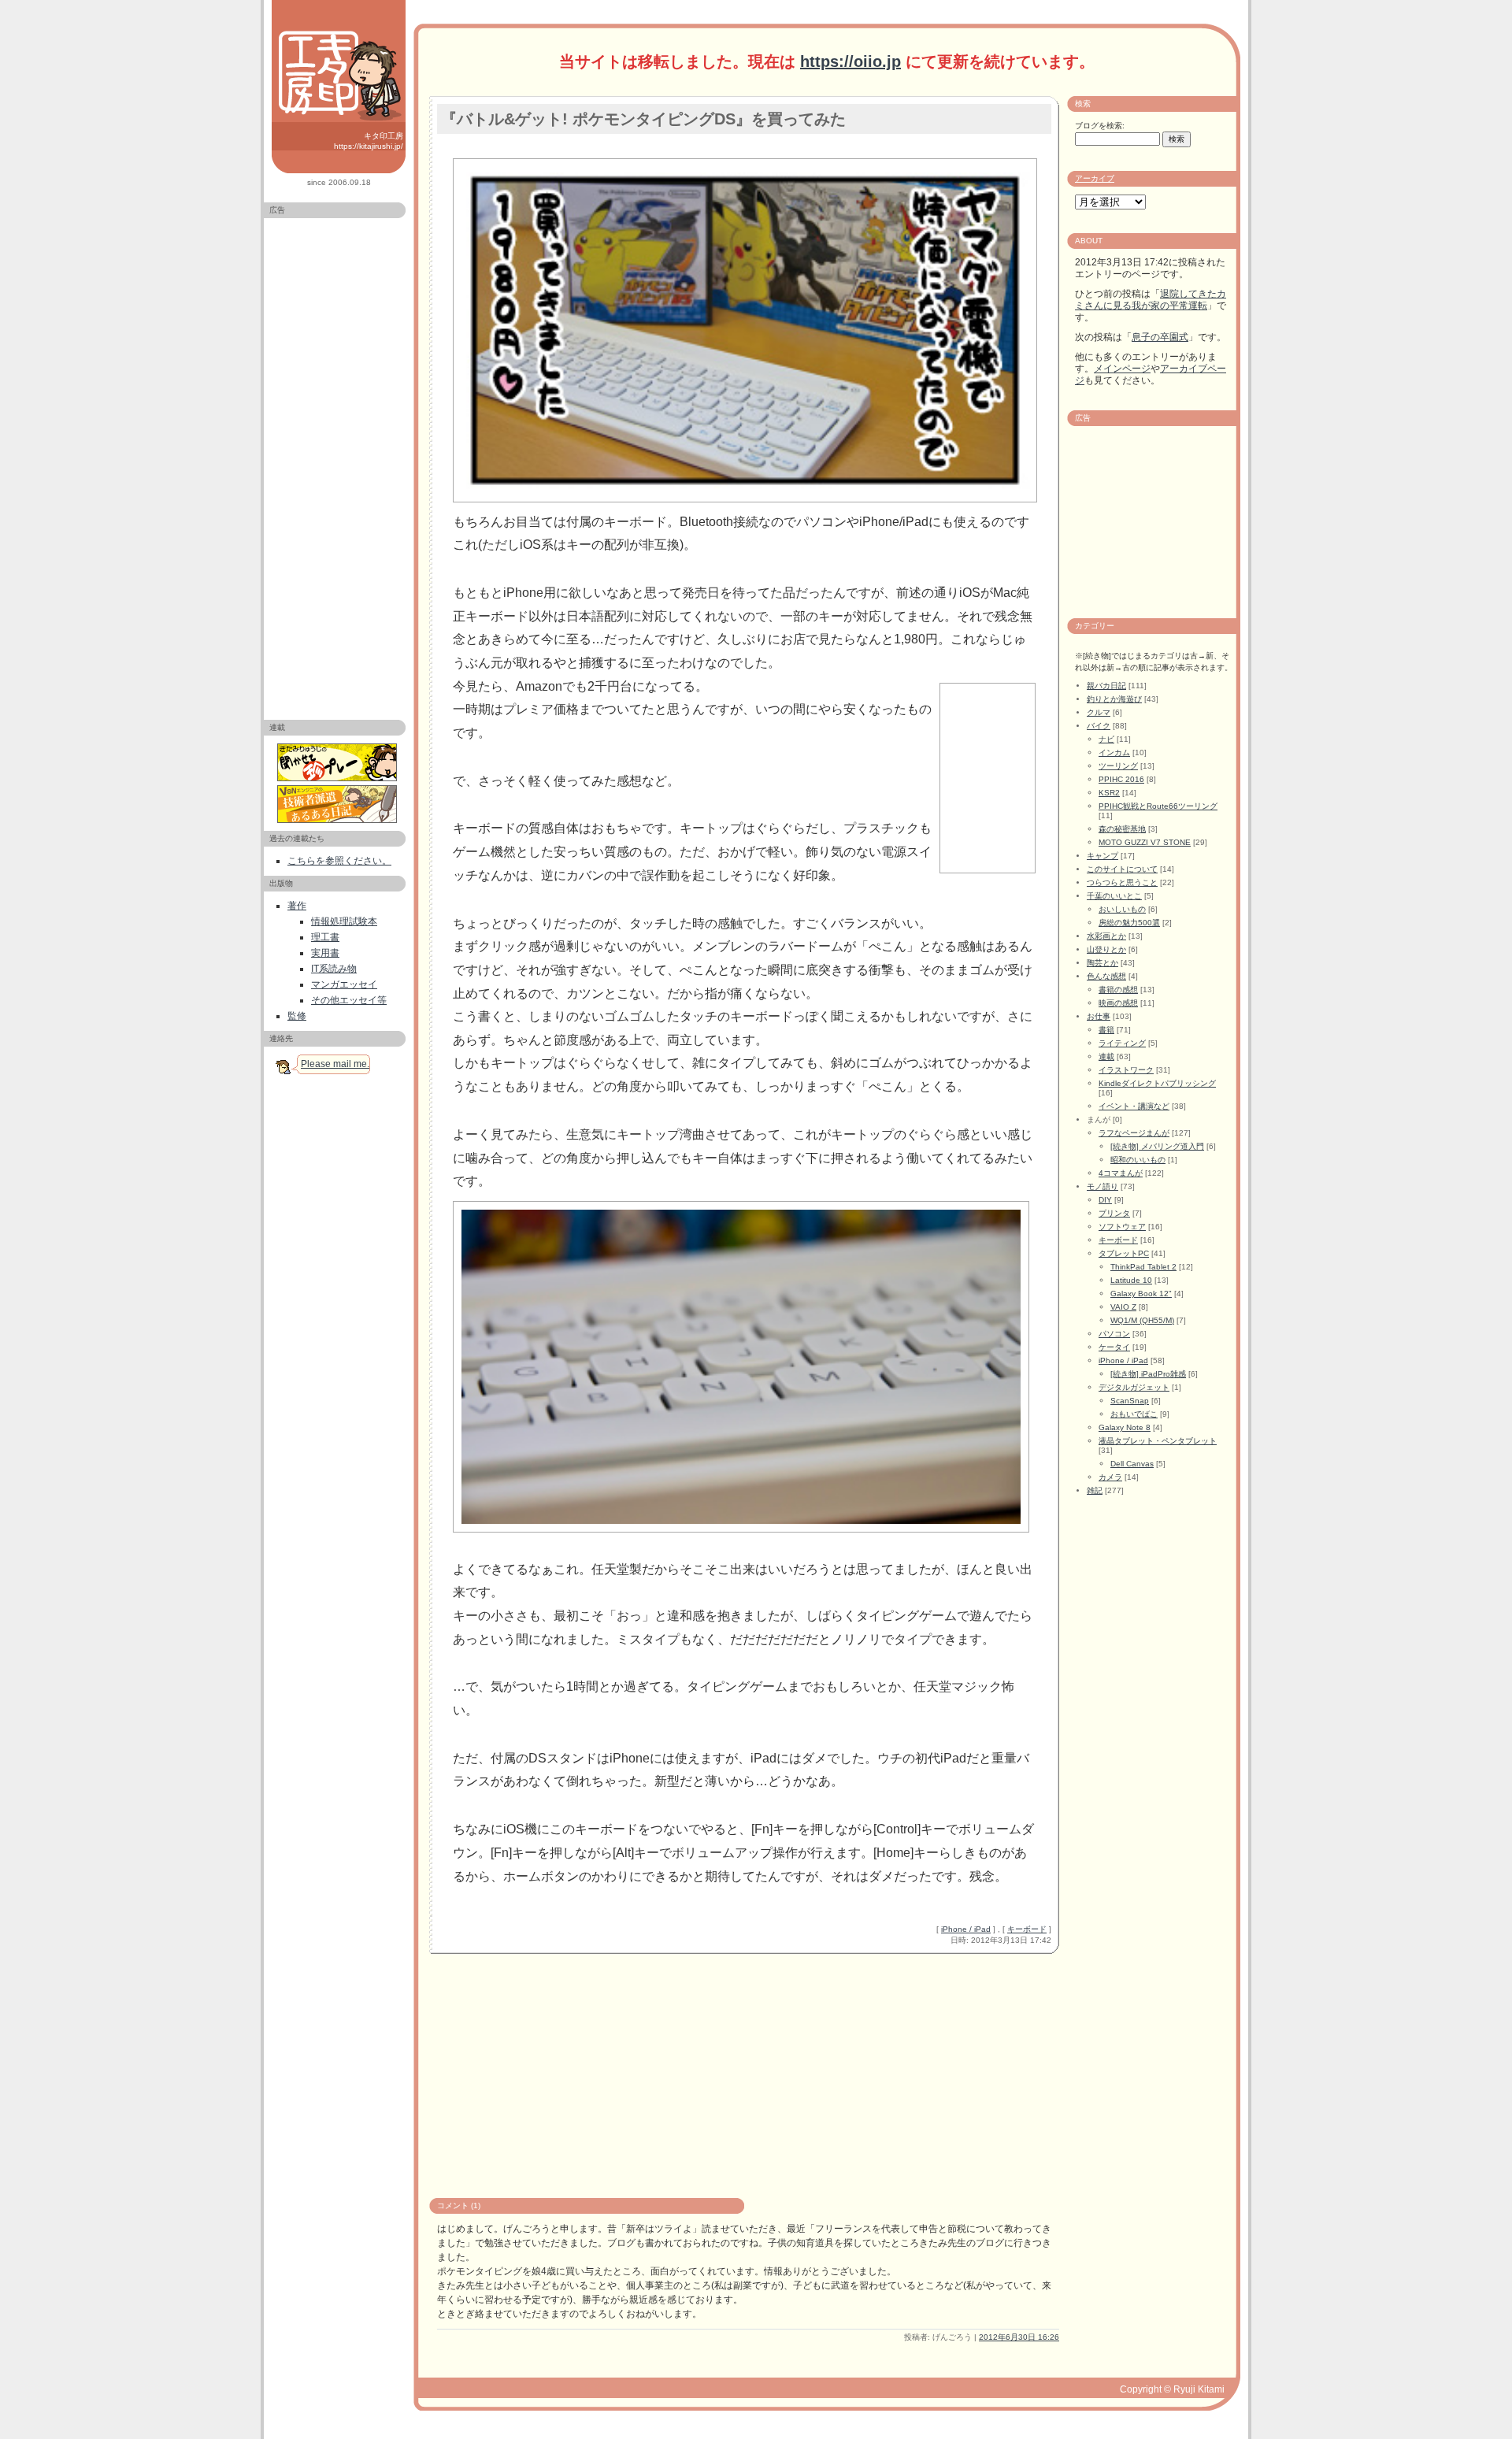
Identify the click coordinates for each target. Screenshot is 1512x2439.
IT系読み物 (334, 969)
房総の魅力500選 (1129, 923)
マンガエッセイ (344, 984)
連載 (1106, 1056)
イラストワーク (1126, 1070)
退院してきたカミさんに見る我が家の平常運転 (1151, 300)
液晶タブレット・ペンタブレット (1158, 1441)
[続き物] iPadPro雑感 (1148, 1374)
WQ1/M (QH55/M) (1142, 1320)
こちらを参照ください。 (339, 861)
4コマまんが (1121, 1173)
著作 (297, 906)
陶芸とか (1102, 963)
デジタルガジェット (1134, 1387)
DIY (1105, 1200)
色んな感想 (1106, 976)
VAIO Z (1123, 1307)
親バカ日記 (1106, 686)
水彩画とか (1106, 936)
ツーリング (1118, 766)
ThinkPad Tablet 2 (1143, 1267)
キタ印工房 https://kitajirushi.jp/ (369, 141)
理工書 (325, 937)
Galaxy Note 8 (1125, 1427)
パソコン (1114, 1334)
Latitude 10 (1131, 1280)
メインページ (1122, 369)
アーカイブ (1095, 178)
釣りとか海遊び (1114, 699)
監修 (297, 1016)
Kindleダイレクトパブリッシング (1157, 1083)
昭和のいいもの (1138, 1160)
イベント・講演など (1134, 1106)
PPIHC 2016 (1121, 779)
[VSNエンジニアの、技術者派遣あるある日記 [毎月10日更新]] (339, 804)
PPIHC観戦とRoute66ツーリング (1158, 806)
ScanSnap (1130, 1401)
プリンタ (1114, 1213)
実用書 (325, 953)
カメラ (1110, 1477)
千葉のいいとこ (1114, 896)
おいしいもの (1122, 909)
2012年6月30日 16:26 (1019, 2337)
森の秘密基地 (1122, 829)
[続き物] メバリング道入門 (1157, 1146)
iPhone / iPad (966, 1929)
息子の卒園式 (1160, 337)
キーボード (1027, 1929)
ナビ (1106, 739)
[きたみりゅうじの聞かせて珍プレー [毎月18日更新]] (339, 762)
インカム (1114, 752)
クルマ (1099, 712)
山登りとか (1106, 949)
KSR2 (1109, 793)
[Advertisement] (335, 462)
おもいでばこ (1134, 1414)
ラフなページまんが (1134, 1133)
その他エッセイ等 (349, 1000)
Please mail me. (335, 1064)
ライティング (1122, 1043)
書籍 (1106, 1030)
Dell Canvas (1132, 1464)
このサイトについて (1122, 869)
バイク (1099, 726)
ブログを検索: (1100, 126)
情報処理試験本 (344, 921)
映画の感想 (1118, 1003)
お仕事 (1099, 1016)
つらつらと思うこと (1122, 882)
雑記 (1095, 1490)
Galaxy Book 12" (1141, 1294)
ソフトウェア (1122, 1227)
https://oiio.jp (850, 61)
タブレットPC (1124, 1253)
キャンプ (1102, 856)
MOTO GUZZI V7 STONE (1145, 842)
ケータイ (1114, 1347)
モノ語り (1102, 1186)
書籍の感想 (1118, 990)
